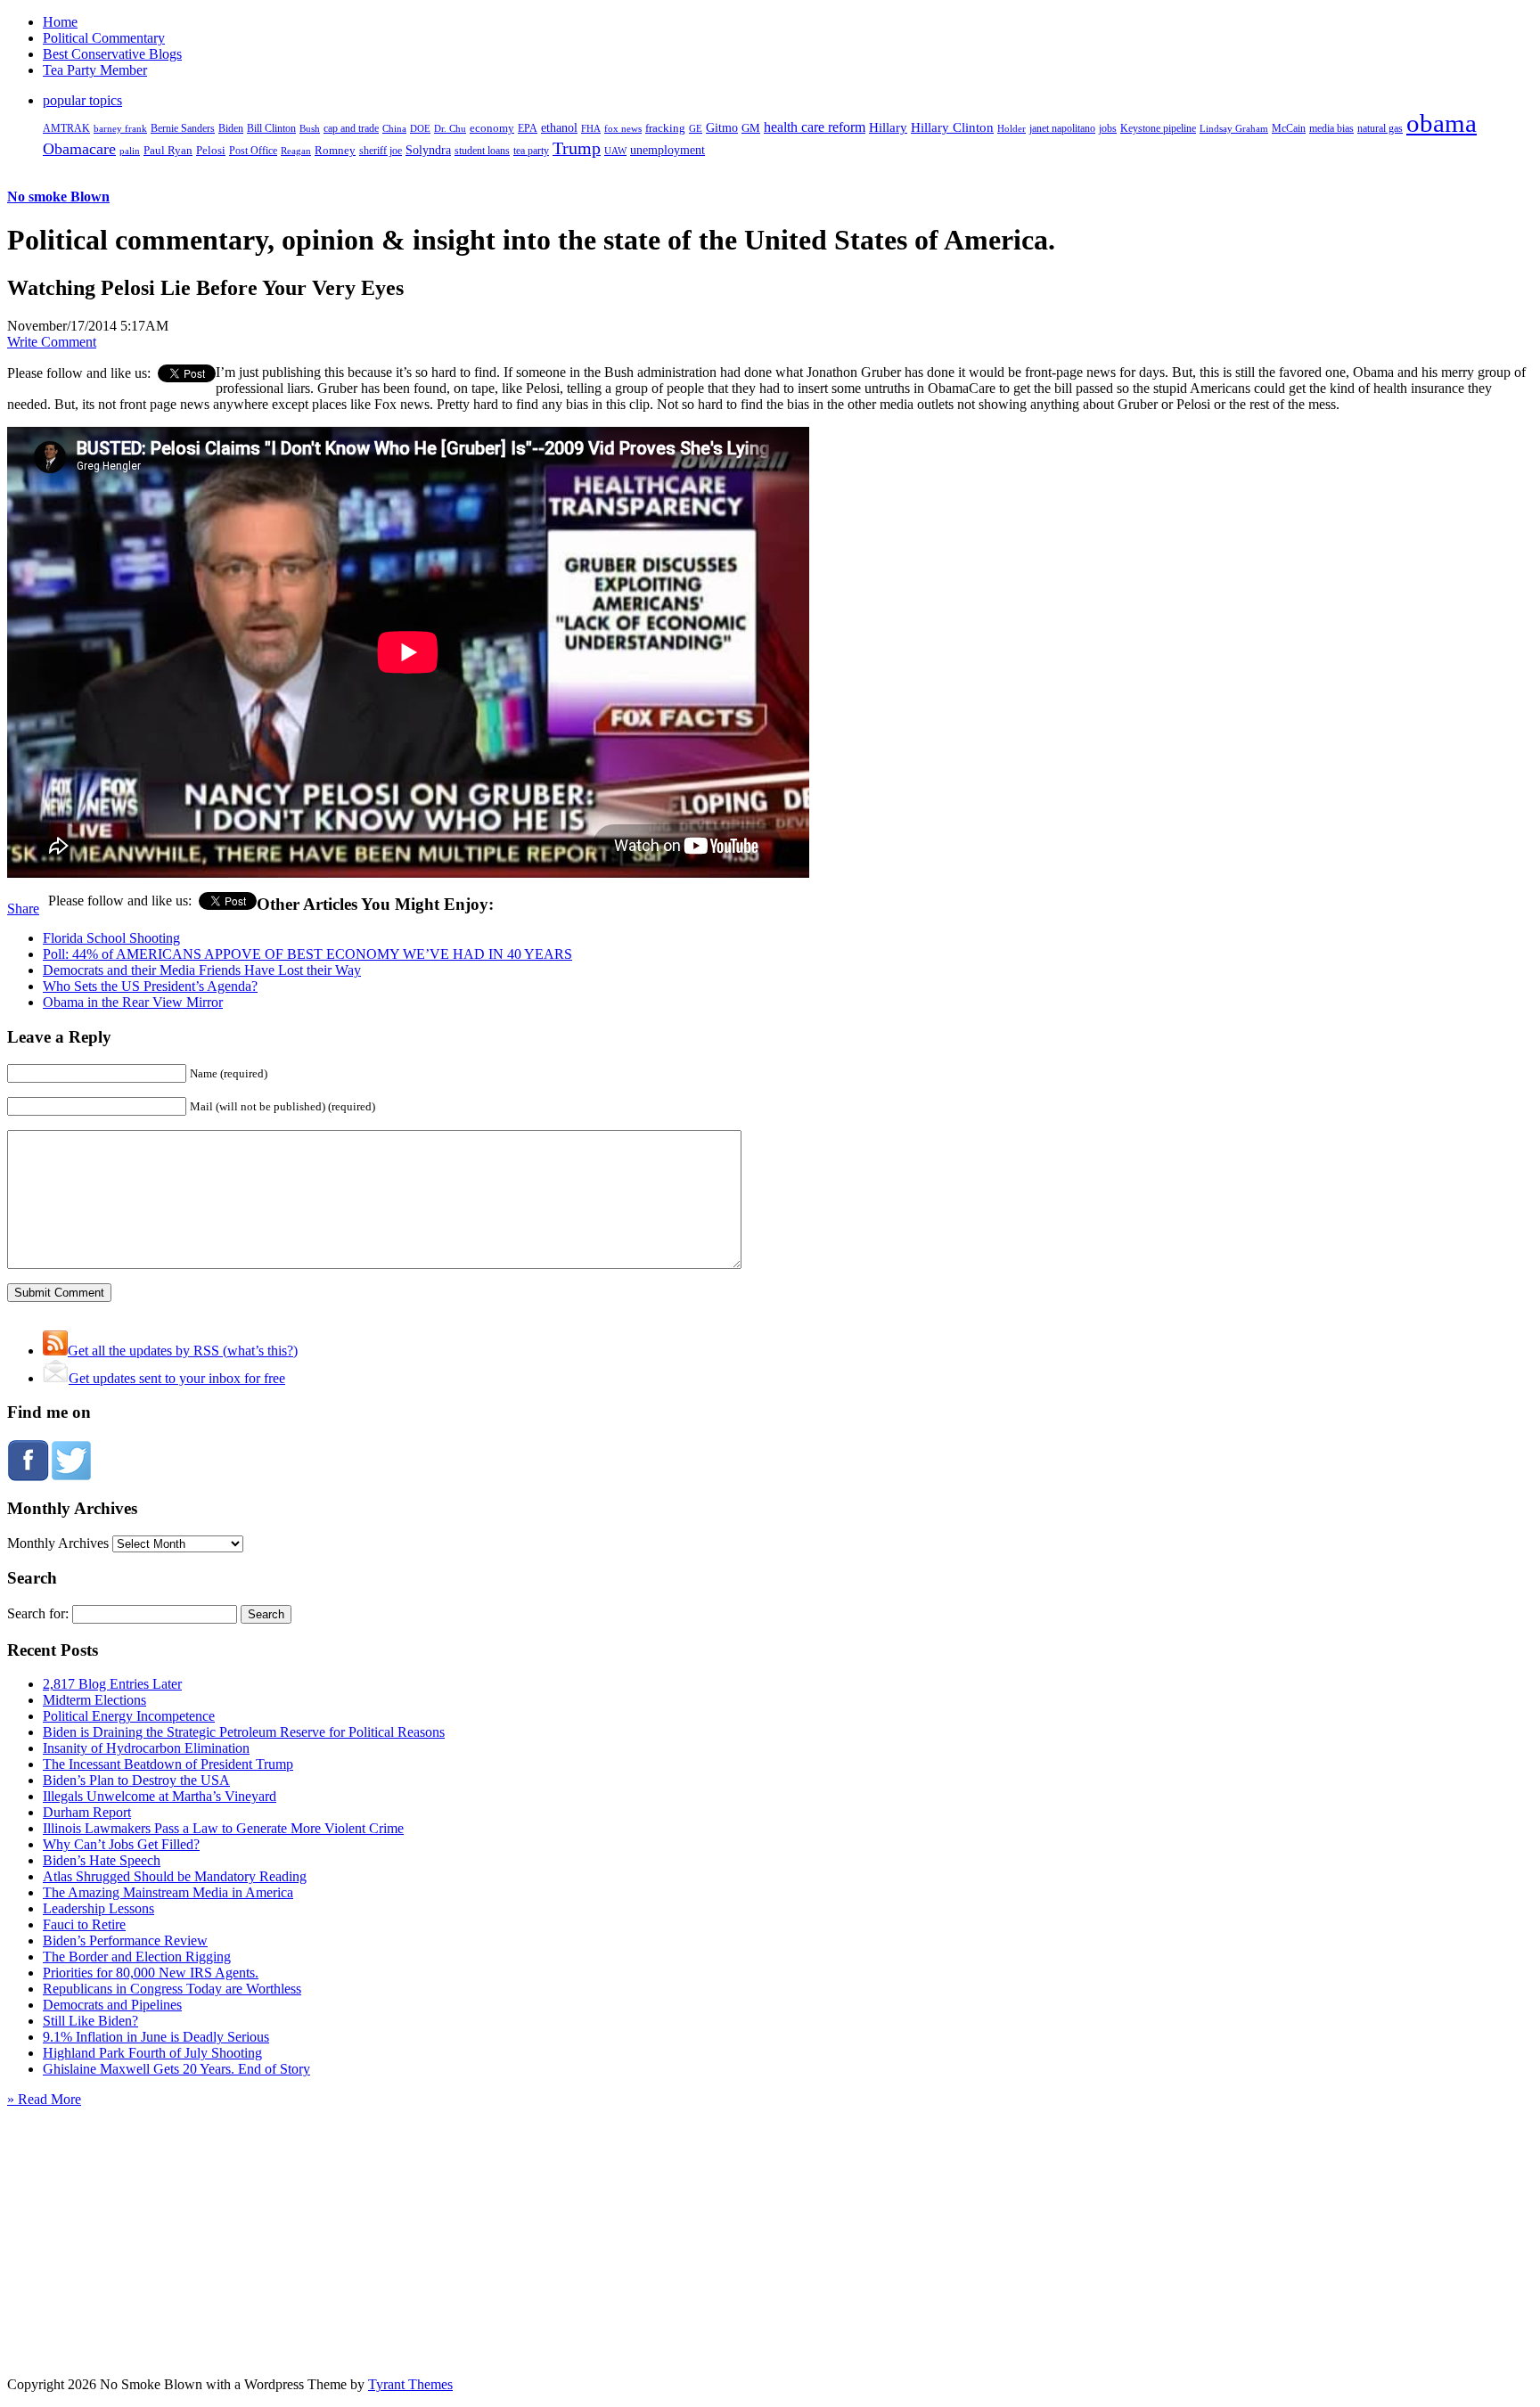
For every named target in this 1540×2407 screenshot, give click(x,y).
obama (1442, 123)
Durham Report (87, 1812)
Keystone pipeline (1158, 128)
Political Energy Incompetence (129, 1716)
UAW (615, 151)
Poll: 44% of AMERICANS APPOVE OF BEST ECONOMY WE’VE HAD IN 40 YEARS (307, 954)
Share (23, 909)
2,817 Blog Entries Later (112, 1684)
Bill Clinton (271, 128)
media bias (1331, 129)
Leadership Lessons (98, 1908)
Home (60, 22)
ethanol (559, 127)
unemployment (668, 150)
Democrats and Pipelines (112, 2005)
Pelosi (211, 150)
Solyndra (428, 150)
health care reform (815, 127)
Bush (310, 128)
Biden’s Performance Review (125, 1940)
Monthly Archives (58, 1543)
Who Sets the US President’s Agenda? (150, 986)
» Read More (44, 2099)
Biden (231, 128)
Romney (335, 150)
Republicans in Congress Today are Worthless (172, 1989)
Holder (1012, 128)
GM (751, 128)
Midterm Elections (94, 1700)
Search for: (38, 1613)
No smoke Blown (58, 196)
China (394, 128)
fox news (623, 128)
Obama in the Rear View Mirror (133, 1002)
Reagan (296, 151)
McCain (1289, 128)
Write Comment (52, 342)
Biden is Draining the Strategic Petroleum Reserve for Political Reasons (244, 1732)
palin (130, 151)
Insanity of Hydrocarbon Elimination (146, 1748)
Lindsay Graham (1234, 128)
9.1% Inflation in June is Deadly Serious (156, 2037)
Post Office (253, 151)
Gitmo (722, 127)
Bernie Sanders (183, 128)
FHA (591, 128)
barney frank (120, 128)
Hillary (888, 127)
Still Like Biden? (90, 2021)
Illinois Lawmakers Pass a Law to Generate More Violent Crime (223, 1828)
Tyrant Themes (410, 2384)
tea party (531, 151)
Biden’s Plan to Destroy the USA (136, 1780)
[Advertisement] (770, 2219)
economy (492, 128)
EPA (528, 129)
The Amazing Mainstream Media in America (168, 1892)
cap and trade (351, 128)
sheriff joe (381, 151)
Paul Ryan (168, 150)
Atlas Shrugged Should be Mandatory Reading (175, 1876)
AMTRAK (66, 128)
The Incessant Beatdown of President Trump (168, 1764)
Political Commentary (104, 38)
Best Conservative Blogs (112, 54)
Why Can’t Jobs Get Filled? (121, 1844)
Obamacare (79, 149)
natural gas (1380, 128)
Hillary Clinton (952, 127)
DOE (420, 129)
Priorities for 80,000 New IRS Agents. (151, 1973)
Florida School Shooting (111, 938)
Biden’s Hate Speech (102, 1860)
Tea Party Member (95, 70)
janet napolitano (1062, 128)
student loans (482, 151)
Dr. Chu (450, 128)
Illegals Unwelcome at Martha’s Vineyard (160, 1796)
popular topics (82, 100)
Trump (577, 148)
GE (696, 129)
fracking (665, 128)
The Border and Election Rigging (137, 1957)
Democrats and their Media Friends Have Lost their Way (202, 970)
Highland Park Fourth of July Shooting (152, 2053)
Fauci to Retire (84, 1924)
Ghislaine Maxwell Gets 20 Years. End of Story (176, 2069)
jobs (1108, 129)
